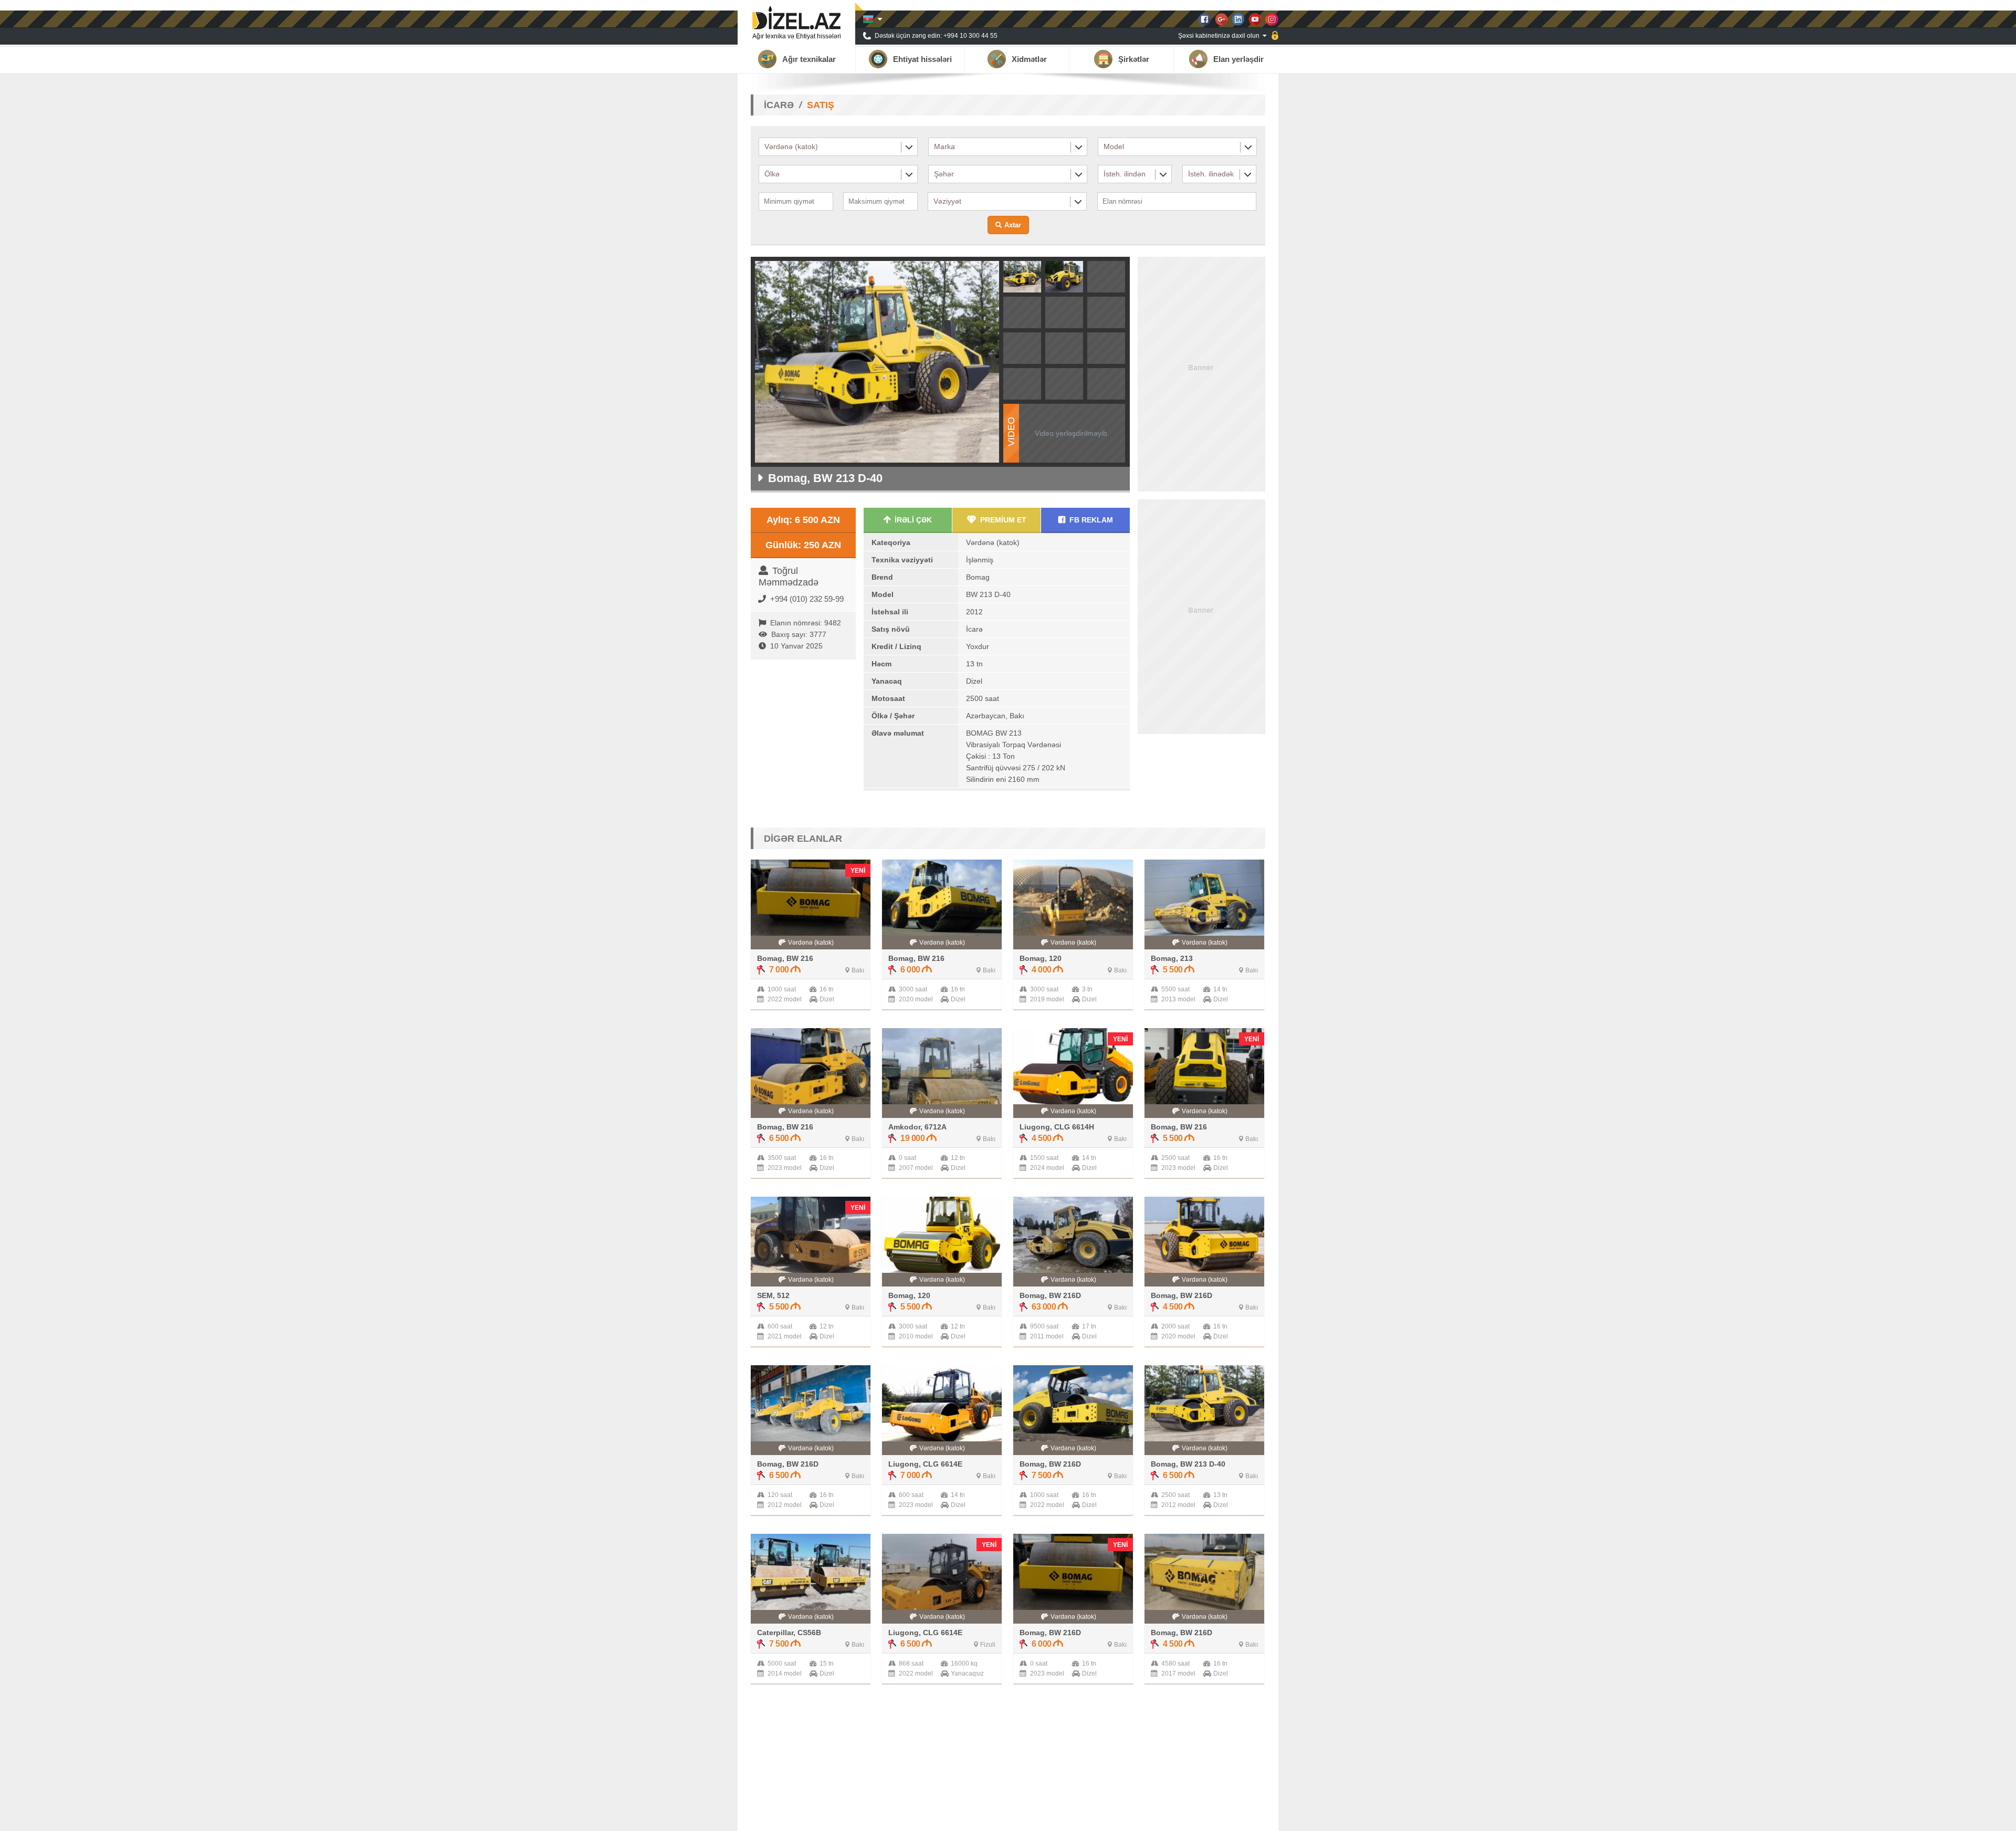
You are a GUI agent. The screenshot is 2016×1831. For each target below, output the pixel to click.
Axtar (1013, 225)
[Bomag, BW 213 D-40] (1022, 289)
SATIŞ (821, 105)
